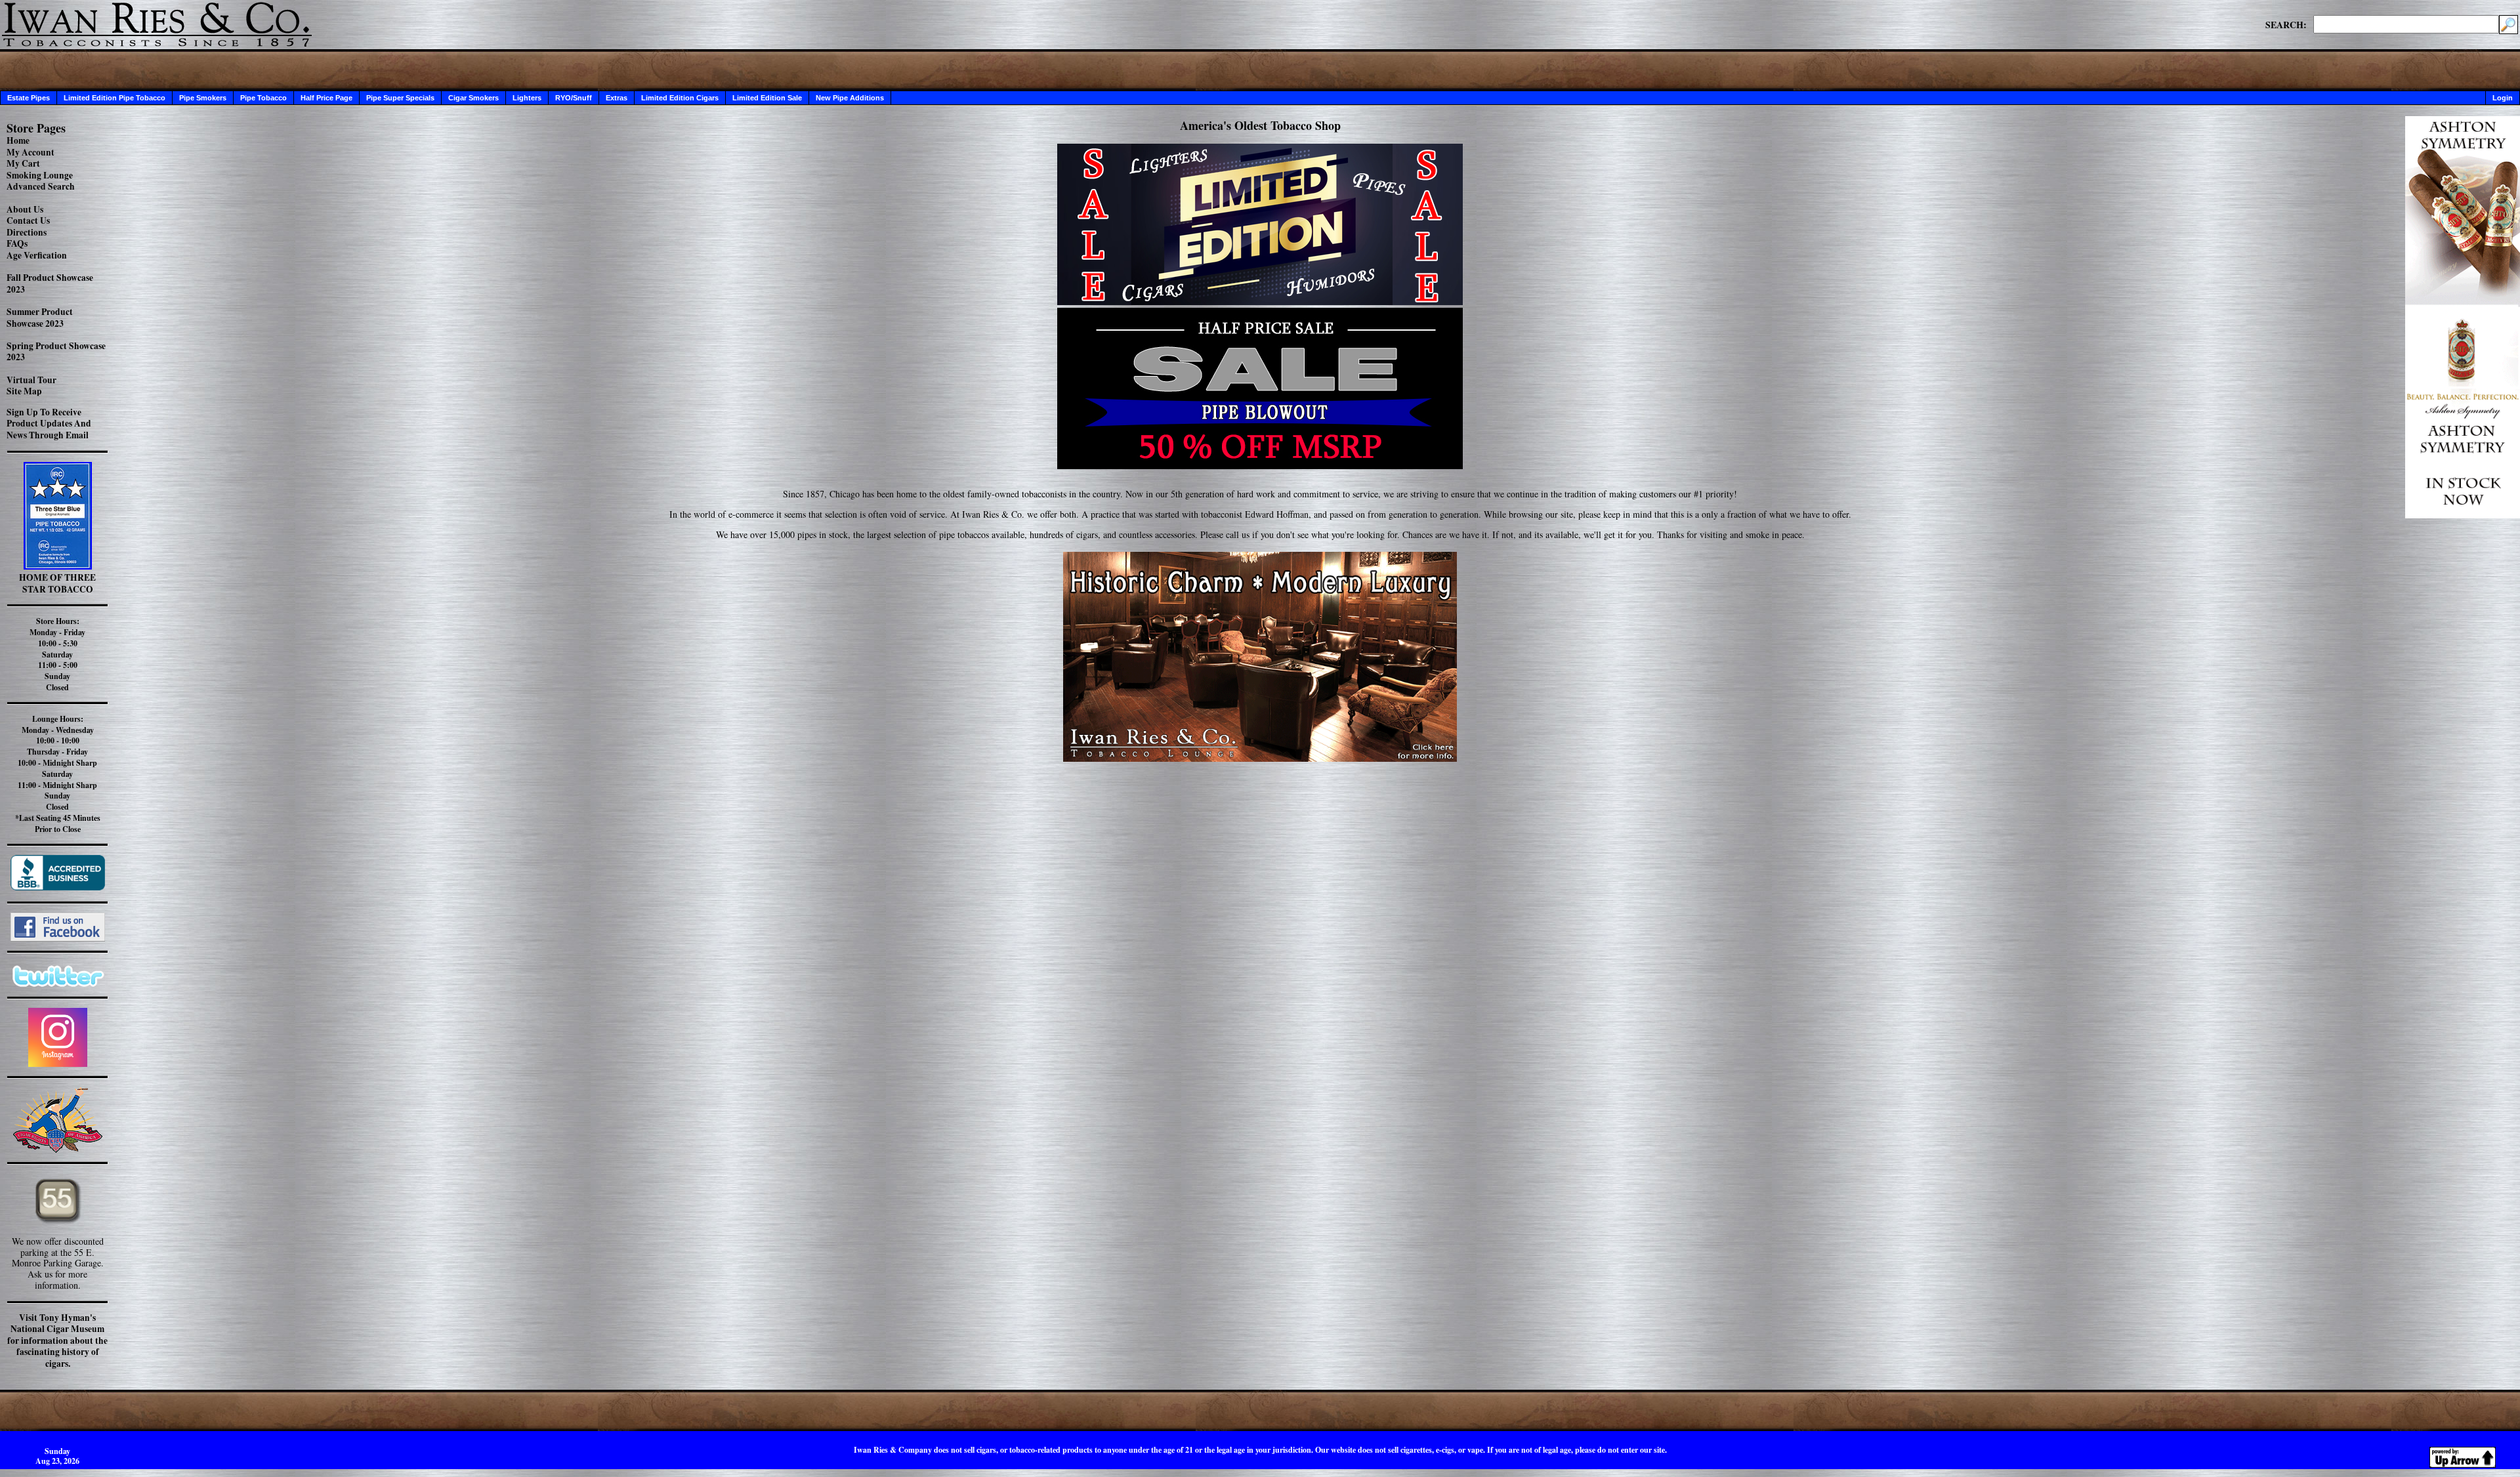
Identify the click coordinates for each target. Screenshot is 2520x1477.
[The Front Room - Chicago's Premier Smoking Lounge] (1260, 653)
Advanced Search (41, 186)
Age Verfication (37, 255)
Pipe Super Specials (400, 98)
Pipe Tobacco (263, 98)
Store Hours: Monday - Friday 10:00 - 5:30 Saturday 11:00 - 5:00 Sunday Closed (57, 654)
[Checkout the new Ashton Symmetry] (2463, 515)
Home (18, 140)
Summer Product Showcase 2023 (40, 318)
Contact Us (28, 220)
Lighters (527, 98)
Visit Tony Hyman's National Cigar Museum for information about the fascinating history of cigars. (57, 1341)
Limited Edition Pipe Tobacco (115, 98)
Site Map (24, 391)
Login (2503, 98)
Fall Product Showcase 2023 (50, 283)
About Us (25, 209)
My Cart (23, 163)
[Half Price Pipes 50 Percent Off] (1260, 388)
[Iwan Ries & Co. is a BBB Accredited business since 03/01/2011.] (58, 887)
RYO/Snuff (574, 98)
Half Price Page (326, 98)
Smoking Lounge (40, 175)
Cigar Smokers (473, 98)
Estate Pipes (29, 98)
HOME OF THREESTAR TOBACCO (57, 583)
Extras (617, 98)
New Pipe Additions (850, 98)
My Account (31, 152)
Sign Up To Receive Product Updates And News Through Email (49, 424)
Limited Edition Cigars (680, 98)
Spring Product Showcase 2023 (56, 352)
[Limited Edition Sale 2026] (1260, 302)
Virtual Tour (31, 380)
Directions (27, 232)
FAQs (17, 243)
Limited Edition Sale (767, 98)
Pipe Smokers (203, 98)
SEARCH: (2286, 24)
